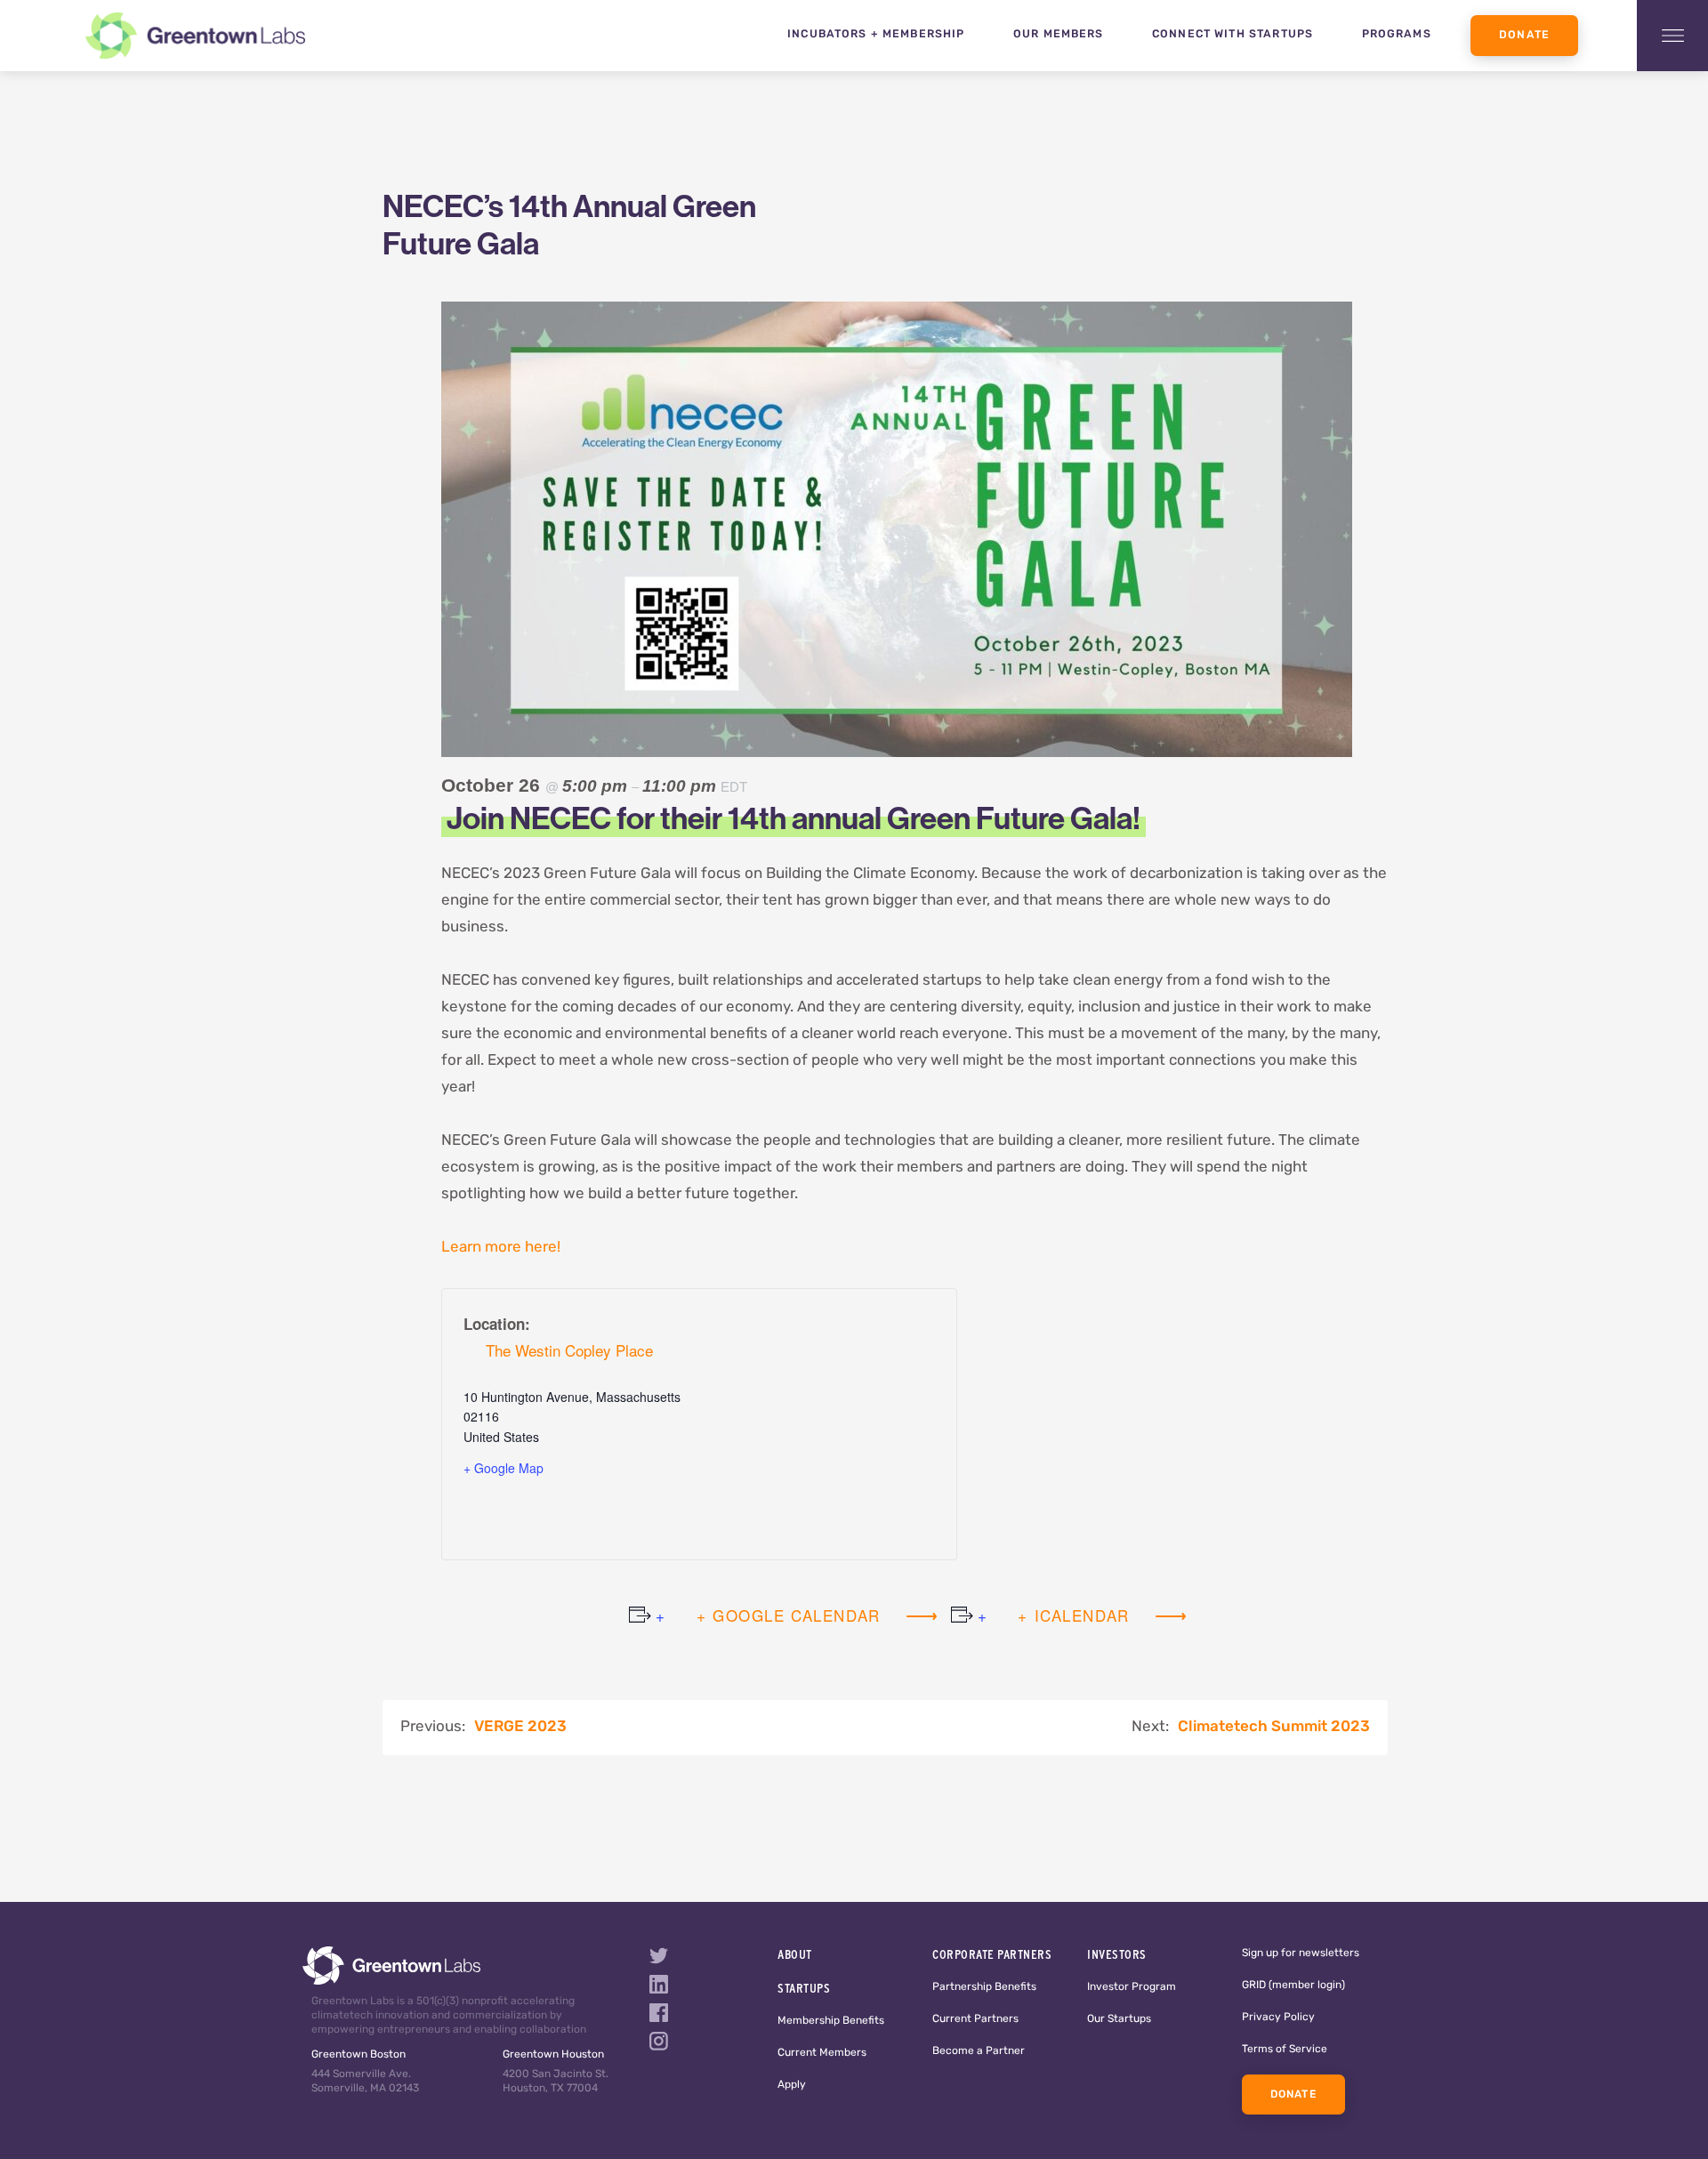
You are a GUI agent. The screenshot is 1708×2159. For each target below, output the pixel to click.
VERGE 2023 (520, 1727)
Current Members (822, 2053)
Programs (1397, 35)
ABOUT (795, 1954)
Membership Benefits (831, 2021)
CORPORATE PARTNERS (992, 1954)
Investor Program (1132, 1987)
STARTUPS (804, 1988)
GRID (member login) (1293, 1986)
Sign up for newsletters (1301, 1954)
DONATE (1293, 2095)
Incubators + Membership (876, 35)
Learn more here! (501, 1248)
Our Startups (1119, 2019)
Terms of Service (1285, 2050)
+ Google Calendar (788, 1615)
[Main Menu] (1672, 36)
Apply (792, 2085)
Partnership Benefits (984, 1987)
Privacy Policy (1278, 2018)
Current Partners (975, 2019)
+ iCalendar (1074, 1615)
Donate (1524, 36)
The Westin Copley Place (569, 1350)
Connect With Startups (1233, 35)
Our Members (1059, 35)
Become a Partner (979, 2051)
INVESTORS (1117, 1954)
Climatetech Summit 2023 (1274, 1727)
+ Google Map (504, 1468)
